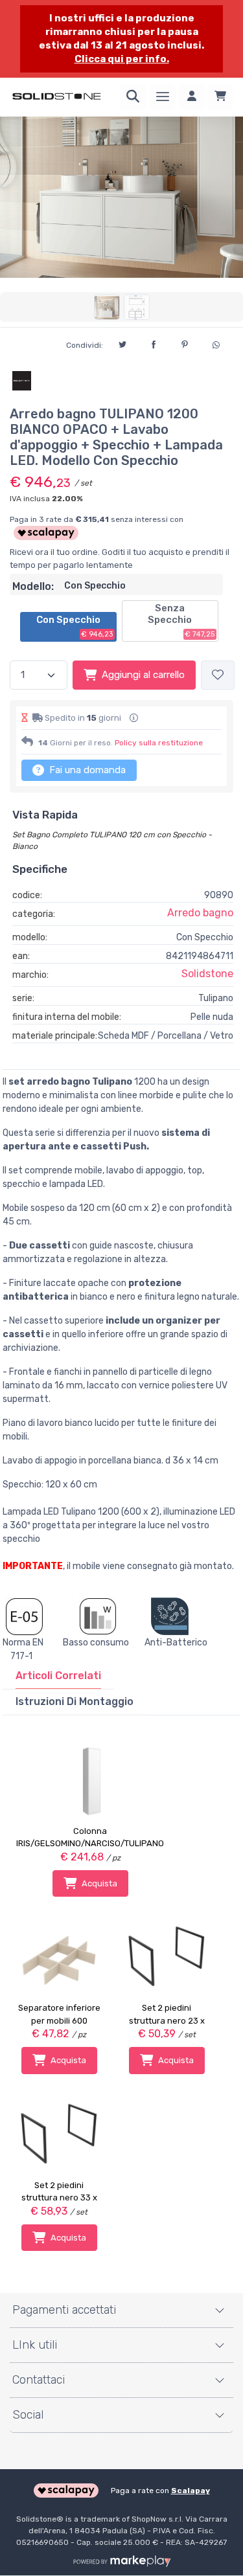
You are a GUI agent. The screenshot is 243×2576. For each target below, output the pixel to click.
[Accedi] (192, 97)
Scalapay (191, 2491)
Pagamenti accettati (64, 2310)
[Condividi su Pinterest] (185, 343)
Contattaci (39, 2380)
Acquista (99, 1883)
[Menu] (163, 97)
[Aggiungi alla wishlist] (218, 675)
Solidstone (207, 974)
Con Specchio (75, 626)
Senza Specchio (181, 620)
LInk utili (35, 2345)
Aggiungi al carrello (143, 675)
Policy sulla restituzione (159, 743)
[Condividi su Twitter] (122, 343)
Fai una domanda (86, 770)
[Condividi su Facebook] (154, 343)
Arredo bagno (200, 913)
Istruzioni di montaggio (75, 1701)
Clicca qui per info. (122, 59)
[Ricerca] (133, 97)
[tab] (58, 1676)
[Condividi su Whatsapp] (216, 343)
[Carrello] (220, 97)
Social (28, 2415)
